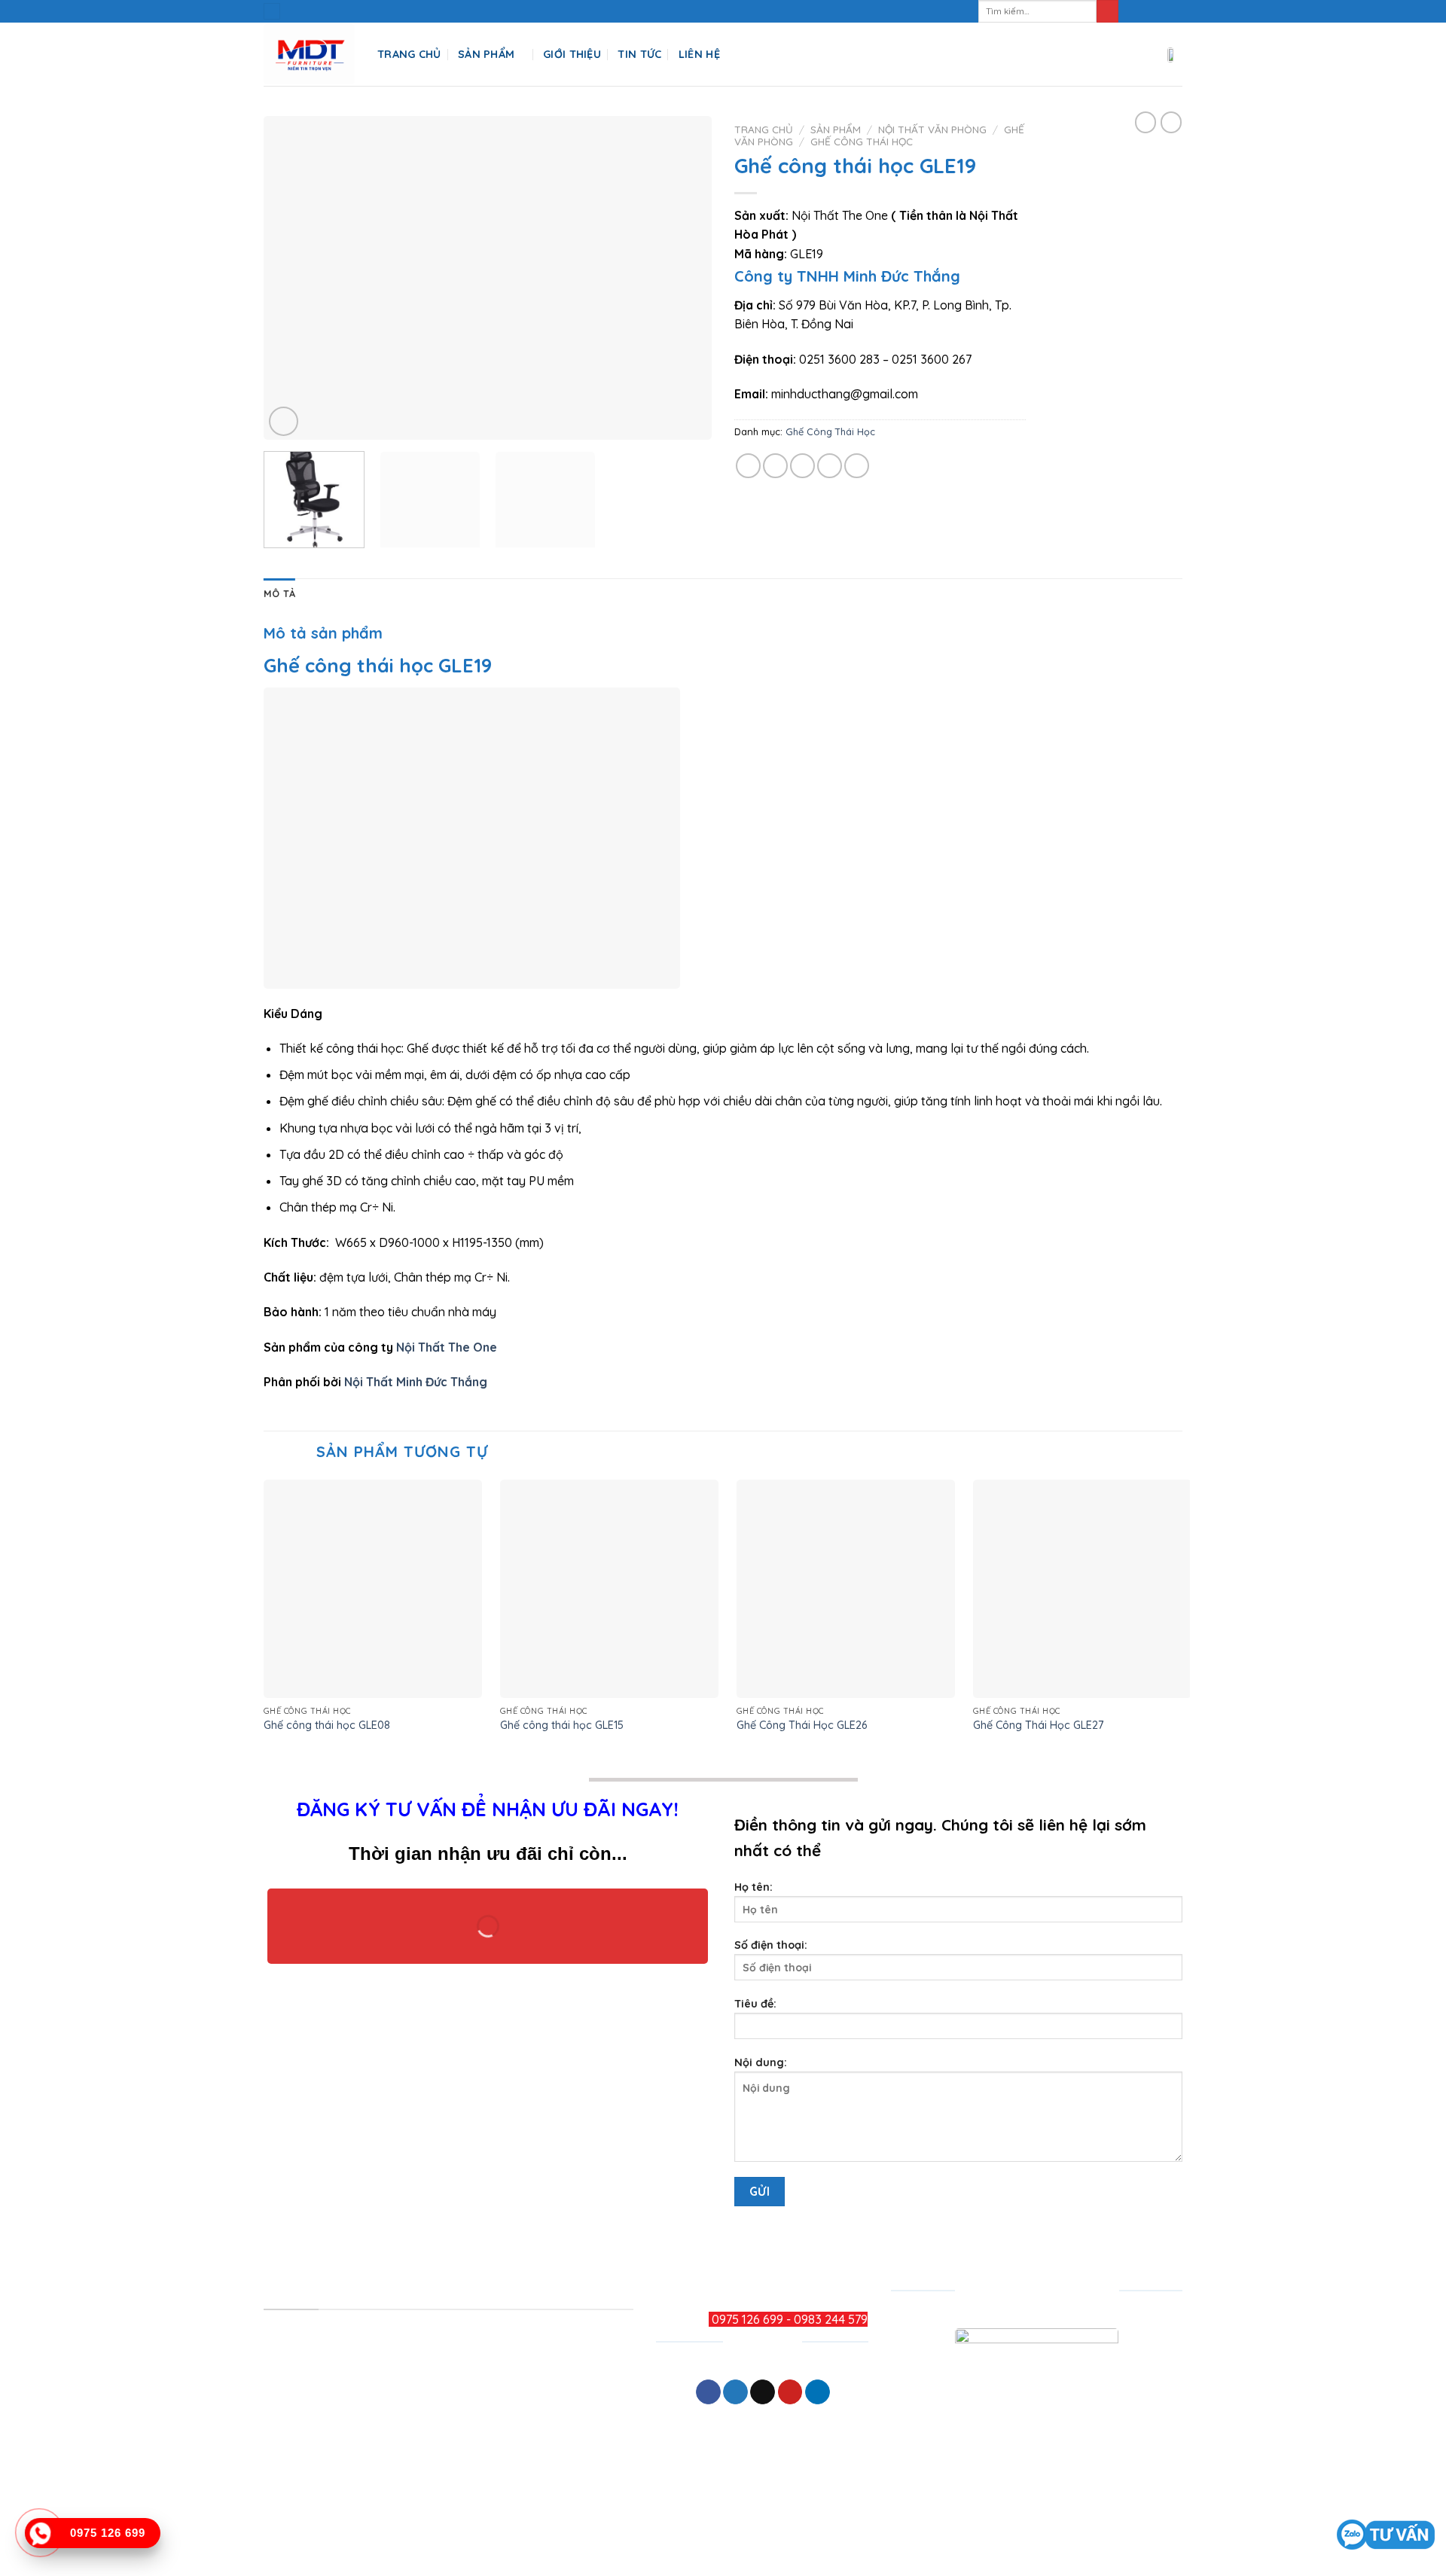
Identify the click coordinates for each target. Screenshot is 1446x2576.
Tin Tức (639, 54)
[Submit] (1107, 11)
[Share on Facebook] (748, 466)
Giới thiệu (572, 54)
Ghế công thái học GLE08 (327, 1725)
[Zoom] (284, 421)
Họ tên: (754, 1887)
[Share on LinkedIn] (857, 466)
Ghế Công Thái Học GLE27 (1039, 1725)
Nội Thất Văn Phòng (932, 129)
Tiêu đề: (755, 2004)
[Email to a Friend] (802, 466)
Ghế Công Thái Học (862, 141)
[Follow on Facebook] (1132, 11)
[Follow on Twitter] (1161, 11)
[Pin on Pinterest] (830, 466)
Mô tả (279, 593)
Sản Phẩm (486, 54)
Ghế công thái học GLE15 (562, 1725)
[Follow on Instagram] (1146, 11)
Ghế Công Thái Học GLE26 (802, 1725)
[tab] (279, 593)
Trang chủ (764, 129)
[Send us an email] (1175, 11)
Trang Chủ (409, 54)
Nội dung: (761, 2062)
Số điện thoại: (771, 1945)
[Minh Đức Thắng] (309, 55)
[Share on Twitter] (775, 466)
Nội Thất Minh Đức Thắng (416, 1382)
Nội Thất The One (448, 1347)
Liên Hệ (699, 54)
